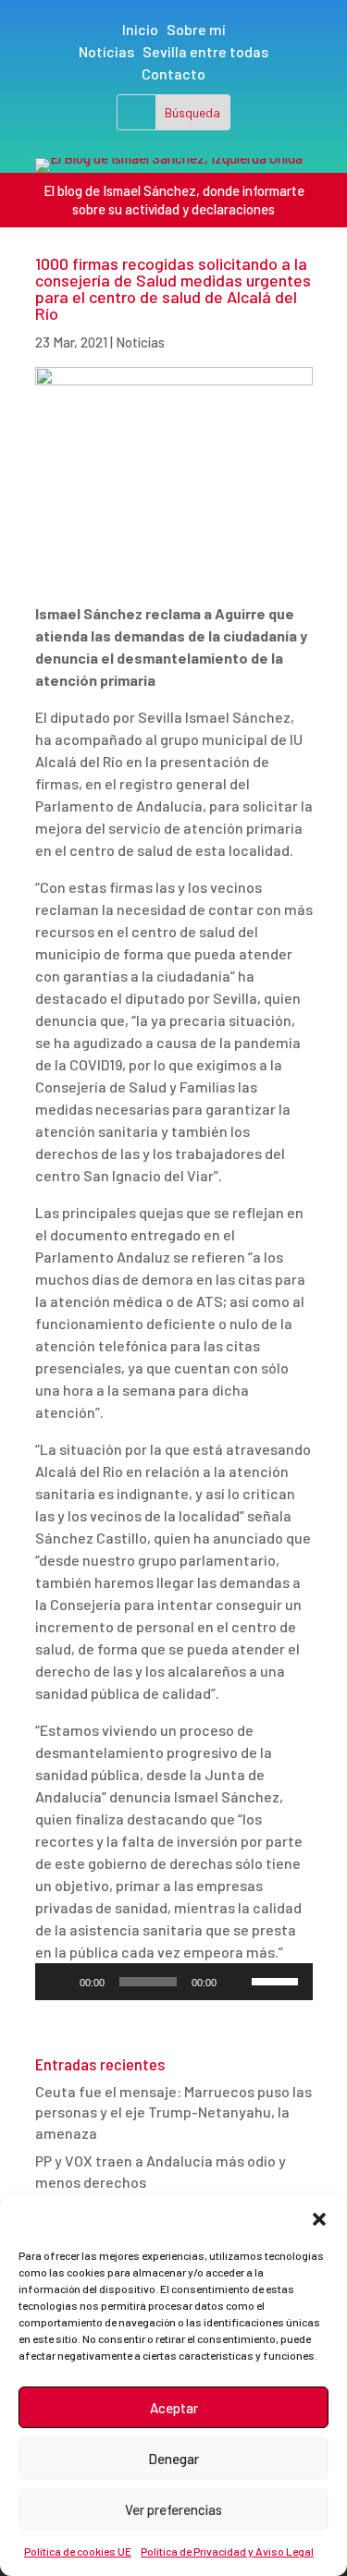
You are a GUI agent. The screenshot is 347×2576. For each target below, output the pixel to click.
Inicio (140, 29)
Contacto (173, 73)
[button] (319, 2219)
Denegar (173, 2459)
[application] (174, 1982)
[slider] (278, 1980)
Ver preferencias (173, 2509)
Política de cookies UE (78, 2551)
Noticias (106, 51)
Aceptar (174, 2408)
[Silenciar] (237, 1982)
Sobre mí (196, 29)
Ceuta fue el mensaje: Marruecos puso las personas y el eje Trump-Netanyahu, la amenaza (173, 2112)
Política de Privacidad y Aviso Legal (227, 2551)
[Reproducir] (59, 1982)
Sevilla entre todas (205, 51)
